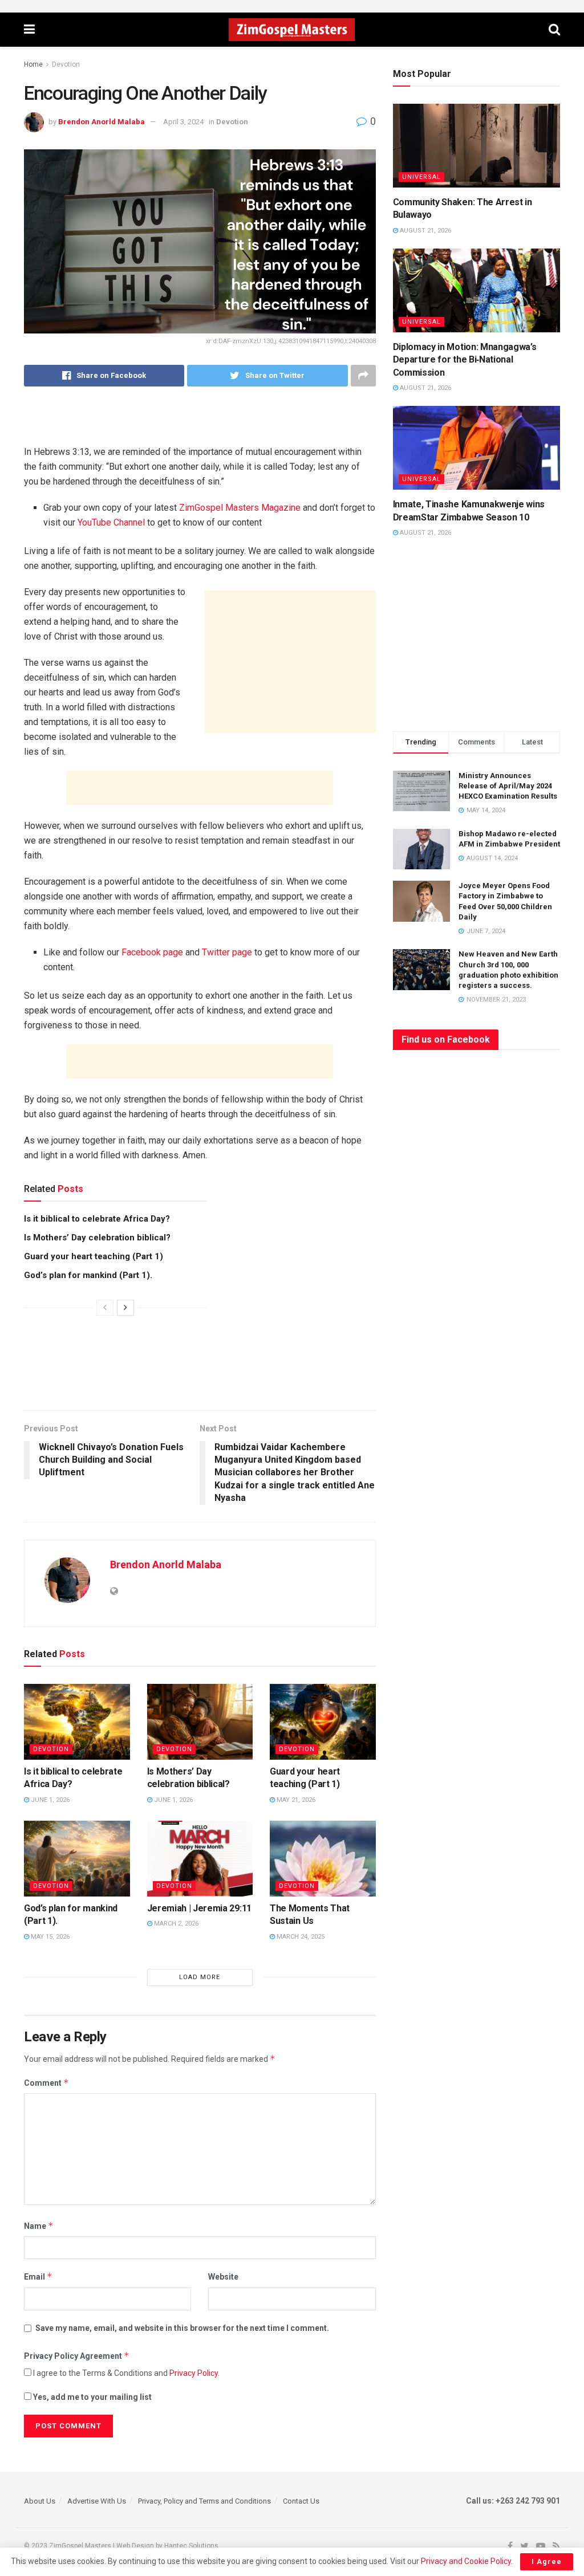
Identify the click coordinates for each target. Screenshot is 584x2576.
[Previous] (105, 1308)
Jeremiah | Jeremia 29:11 (199, 1908)
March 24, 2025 (300, 1937)
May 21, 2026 (295, 1800)
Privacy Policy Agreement (77, 2356)
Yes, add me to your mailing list (92, 2397)
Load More (200, 1977)
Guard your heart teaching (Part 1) (94, 1256)
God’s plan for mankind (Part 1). (88, 1275)
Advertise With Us (97, 2501)
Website (223, 2277)
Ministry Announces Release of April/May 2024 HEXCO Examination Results (508, 786)
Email (38, 2276)
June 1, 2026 (49, 1800)
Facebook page (152, 952)
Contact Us (301, 2501)
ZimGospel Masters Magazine (240, 508)
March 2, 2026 (175, 1924)
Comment (46, 2083)
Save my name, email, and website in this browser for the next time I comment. (182, 2328)
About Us (40, 2501)
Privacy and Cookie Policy (466, 2561)
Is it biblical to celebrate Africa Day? (97, 1219)
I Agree (547, 2561)
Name (39, 2226)
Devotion (66, 64)
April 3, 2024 (183, 122)
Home (33, 64)
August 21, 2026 (425, 231)
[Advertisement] (200, 424)
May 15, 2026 (49, 1937)
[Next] (125, 1308)
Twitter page (227, 952)
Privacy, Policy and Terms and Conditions (204, 2501)
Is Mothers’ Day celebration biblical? (97, 1238)
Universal (421, 177)
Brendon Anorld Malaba (102, 122)
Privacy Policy (194, 2373)
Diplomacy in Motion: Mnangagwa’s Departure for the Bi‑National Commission (465, 360)
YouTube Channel (111, 522)
